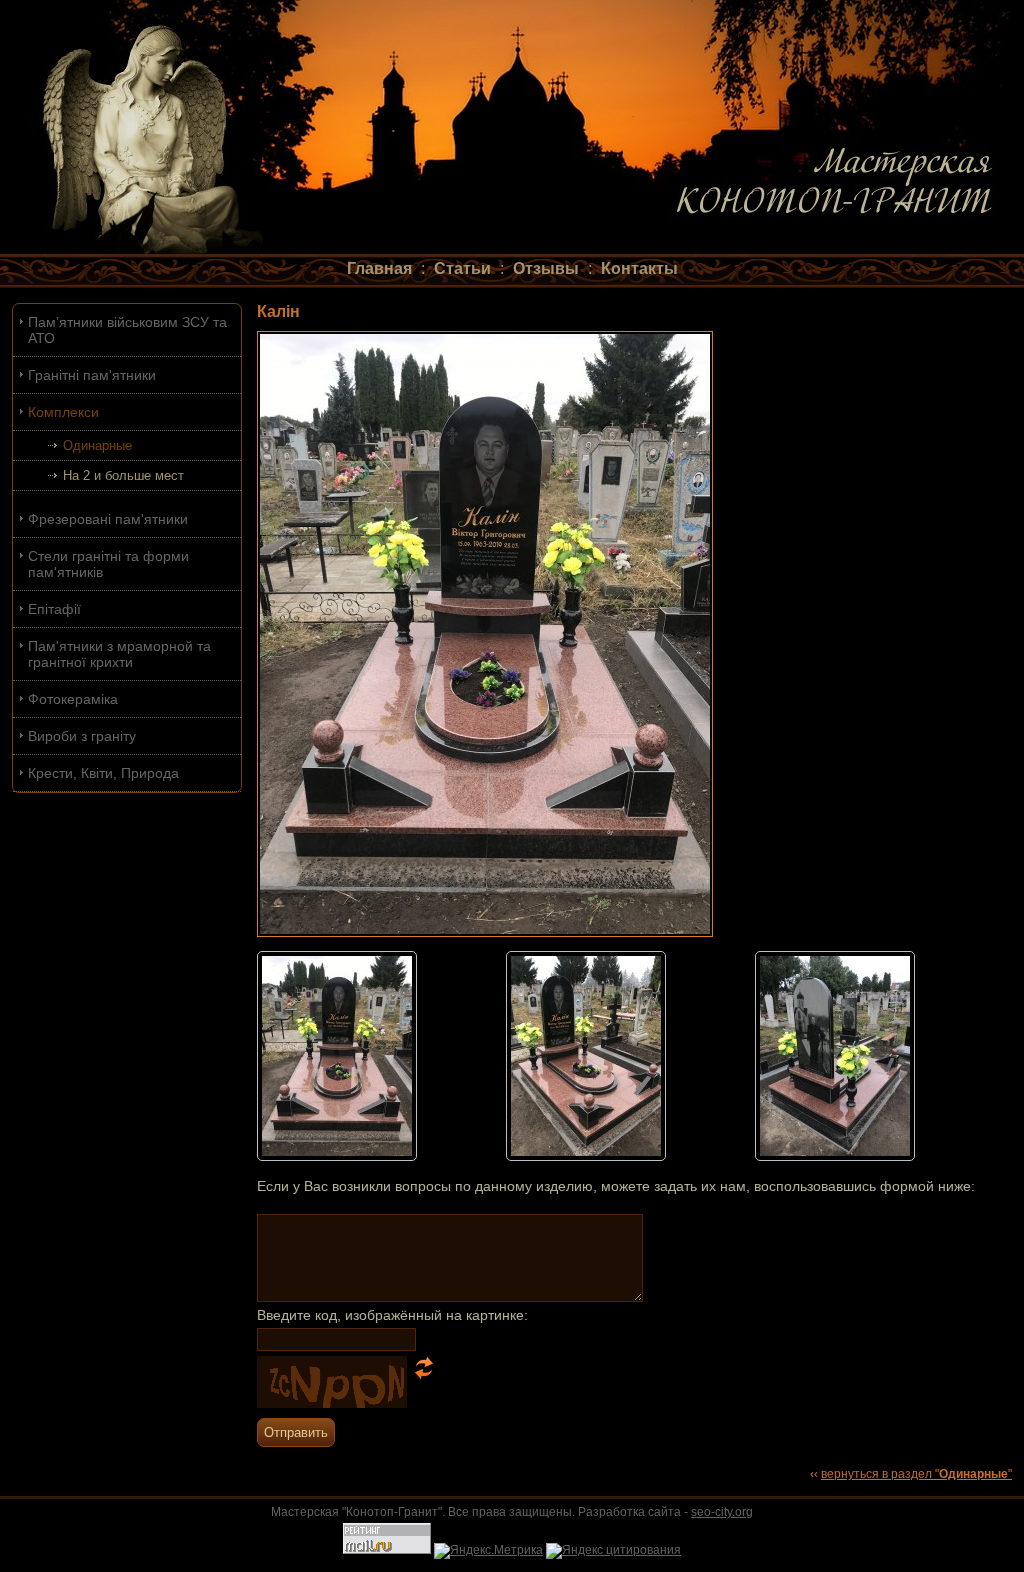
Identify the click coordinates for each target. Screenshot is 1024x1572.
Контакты (639, 268)
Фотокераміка (73, 699)
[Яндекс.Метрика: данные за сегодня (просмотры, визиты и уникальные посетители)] (488, 1551)
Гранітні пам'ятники (92, 375)
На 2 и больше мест (123, 475)
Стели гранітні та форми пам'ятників (108, 564)
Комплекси (63, 412)
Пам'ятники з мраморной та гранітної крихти (119, 654)
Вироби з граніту (82, 736)
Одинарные (97, 445)
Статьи (462, 268)
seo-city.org (722, 1512)
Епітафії (54, 609)
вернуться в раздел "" (916, 1474)
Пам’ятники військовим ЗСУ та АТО (127, 330)
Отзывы (546, 268)
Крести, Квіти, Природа (103, 773)
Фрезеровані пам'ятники (108, 519)
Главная (379, 268)
